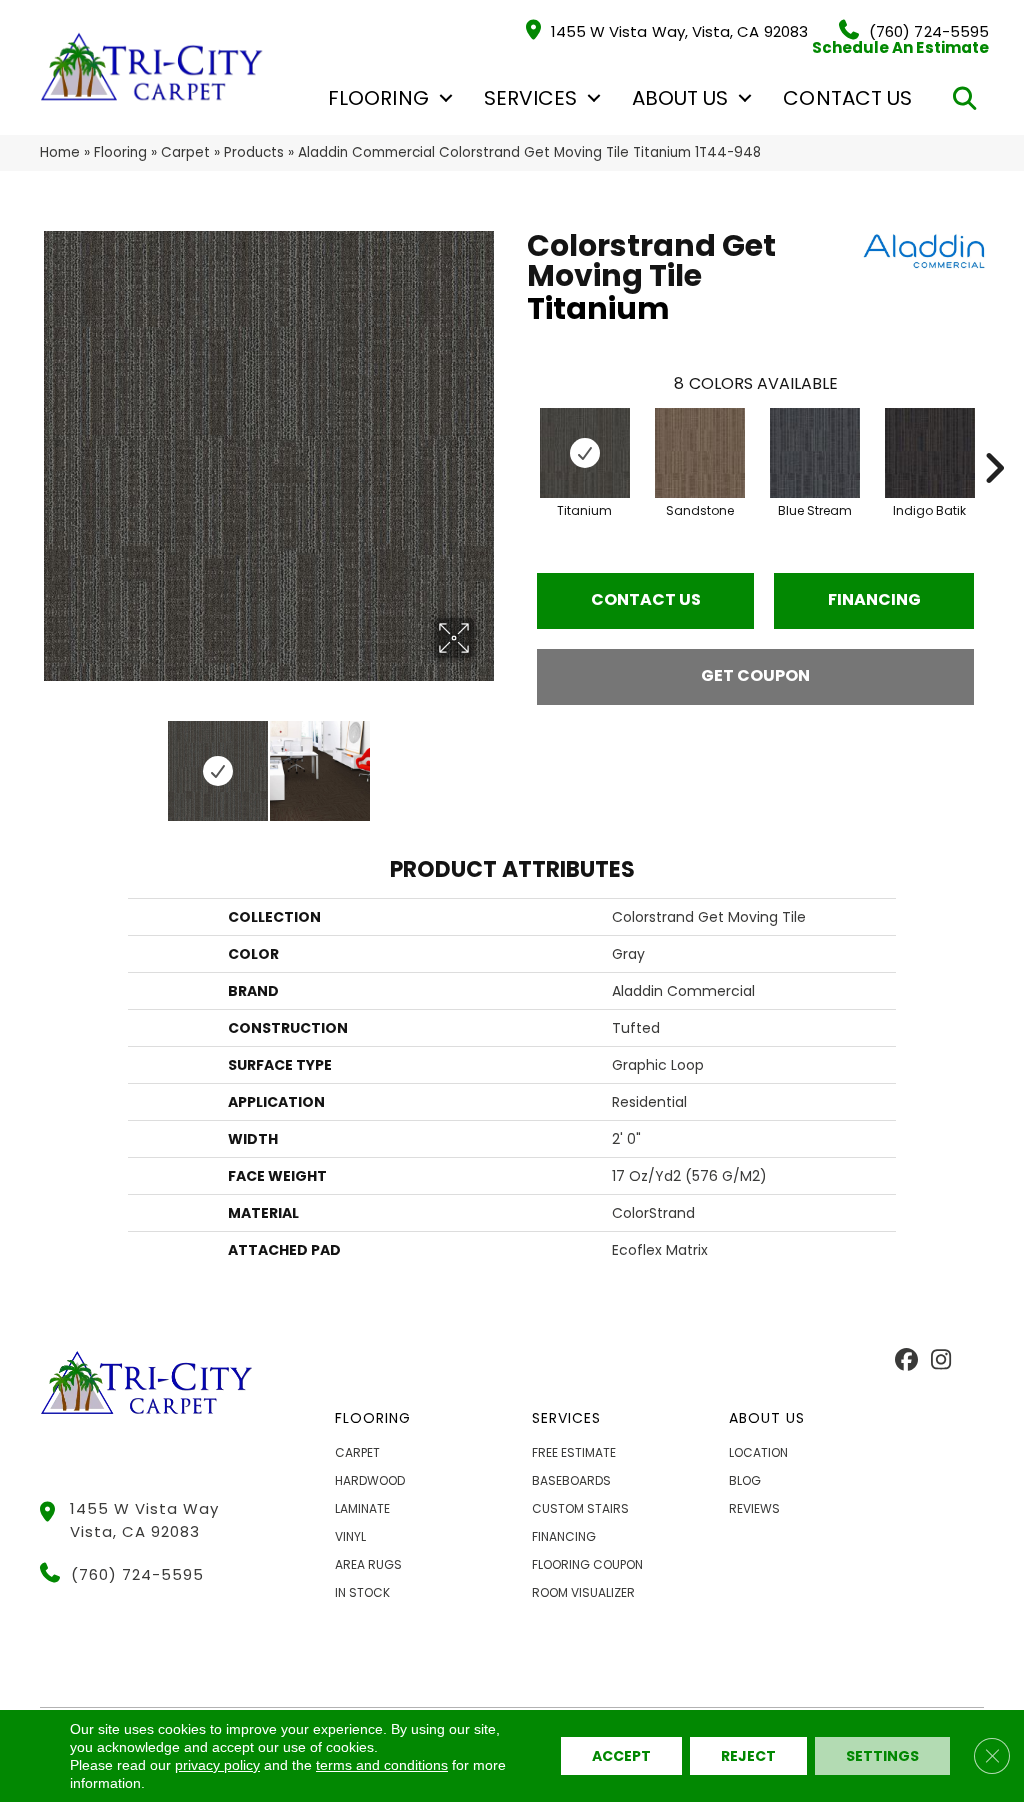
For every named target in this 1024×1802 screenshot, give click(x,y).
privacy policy (217, 1765)
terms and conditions (382, 1765)
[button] (446, 98)
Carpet (185, 152)
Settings (882, 1756)
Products (254, 152)
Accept (621, 1756)
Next (487, 761)
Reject (748, 1756)
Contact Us (847, 98)
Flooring (378, 98)
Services (530, 98)
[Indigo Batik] (930, 453)
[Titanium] (585, 453)
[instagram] (941, 1361)
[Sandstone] (700, 453)
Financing (874, 599)
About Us (680, 98)
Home (60, 152)
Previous (50, 761)
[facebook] (906, 1361)
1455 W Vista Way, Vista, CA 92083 (679, 30)
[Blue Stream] (815, 453)
